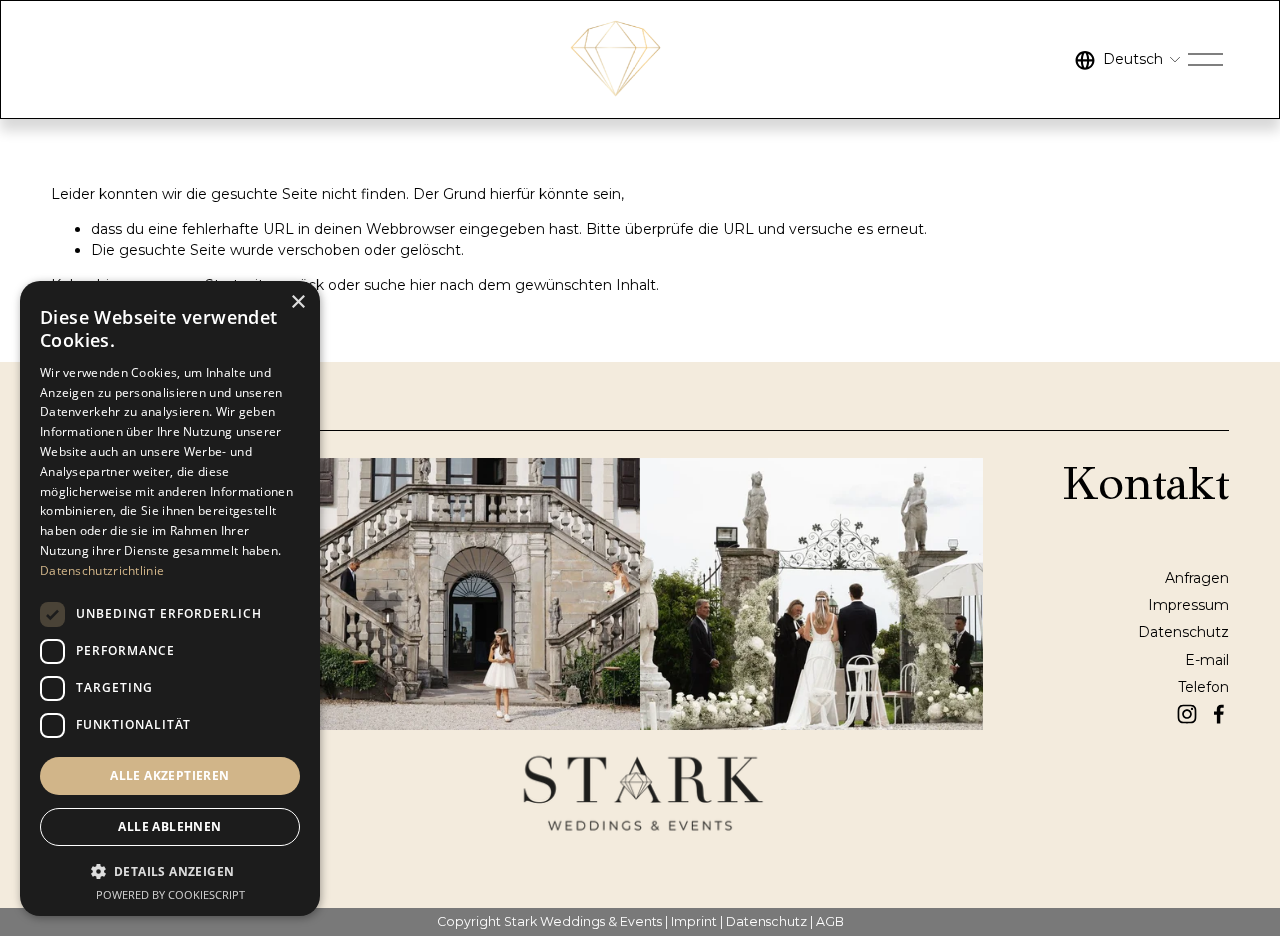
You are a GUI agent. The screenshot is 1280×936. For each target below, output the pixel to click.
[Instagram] (1187, 714)
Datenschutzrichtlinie (102, 570)
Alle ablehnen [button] (169, 826)
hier (423, 285)
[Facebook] (1219, 714)
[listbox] (1128, 60)
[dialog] (170, 598)
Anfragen (1197, 578)
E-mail (1207, 660)
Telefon (1203, 687)
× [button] (297, 302)
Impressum (1188, 605)
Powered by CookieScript (170, 894)
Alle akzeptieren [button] (169, 775)
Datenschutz (1183, 632)
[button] (170, 870)
